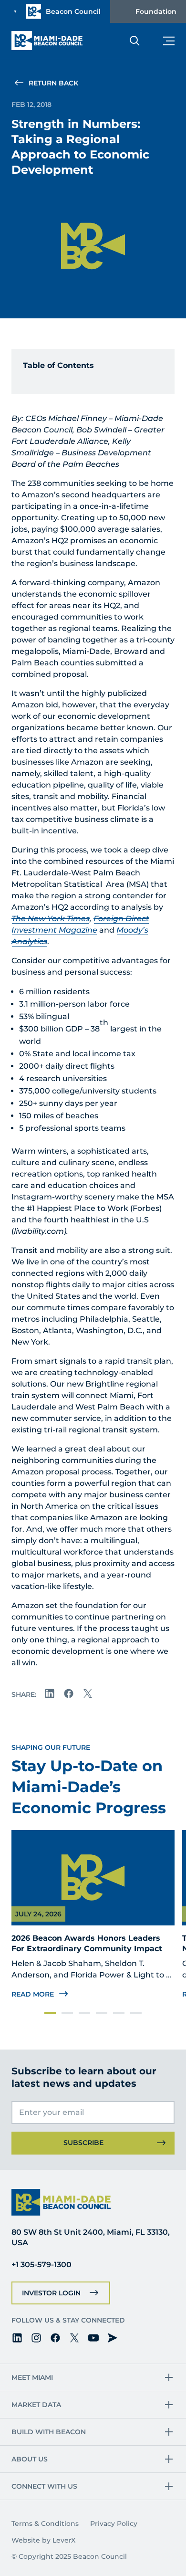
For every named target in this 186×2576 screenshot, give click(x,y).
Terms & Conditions (45, 2523)
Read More (33, 1994)
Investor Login (51, 2293)
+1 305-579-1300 (41, 2265)
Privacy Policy (114, 2523)
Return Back (53, 83)
